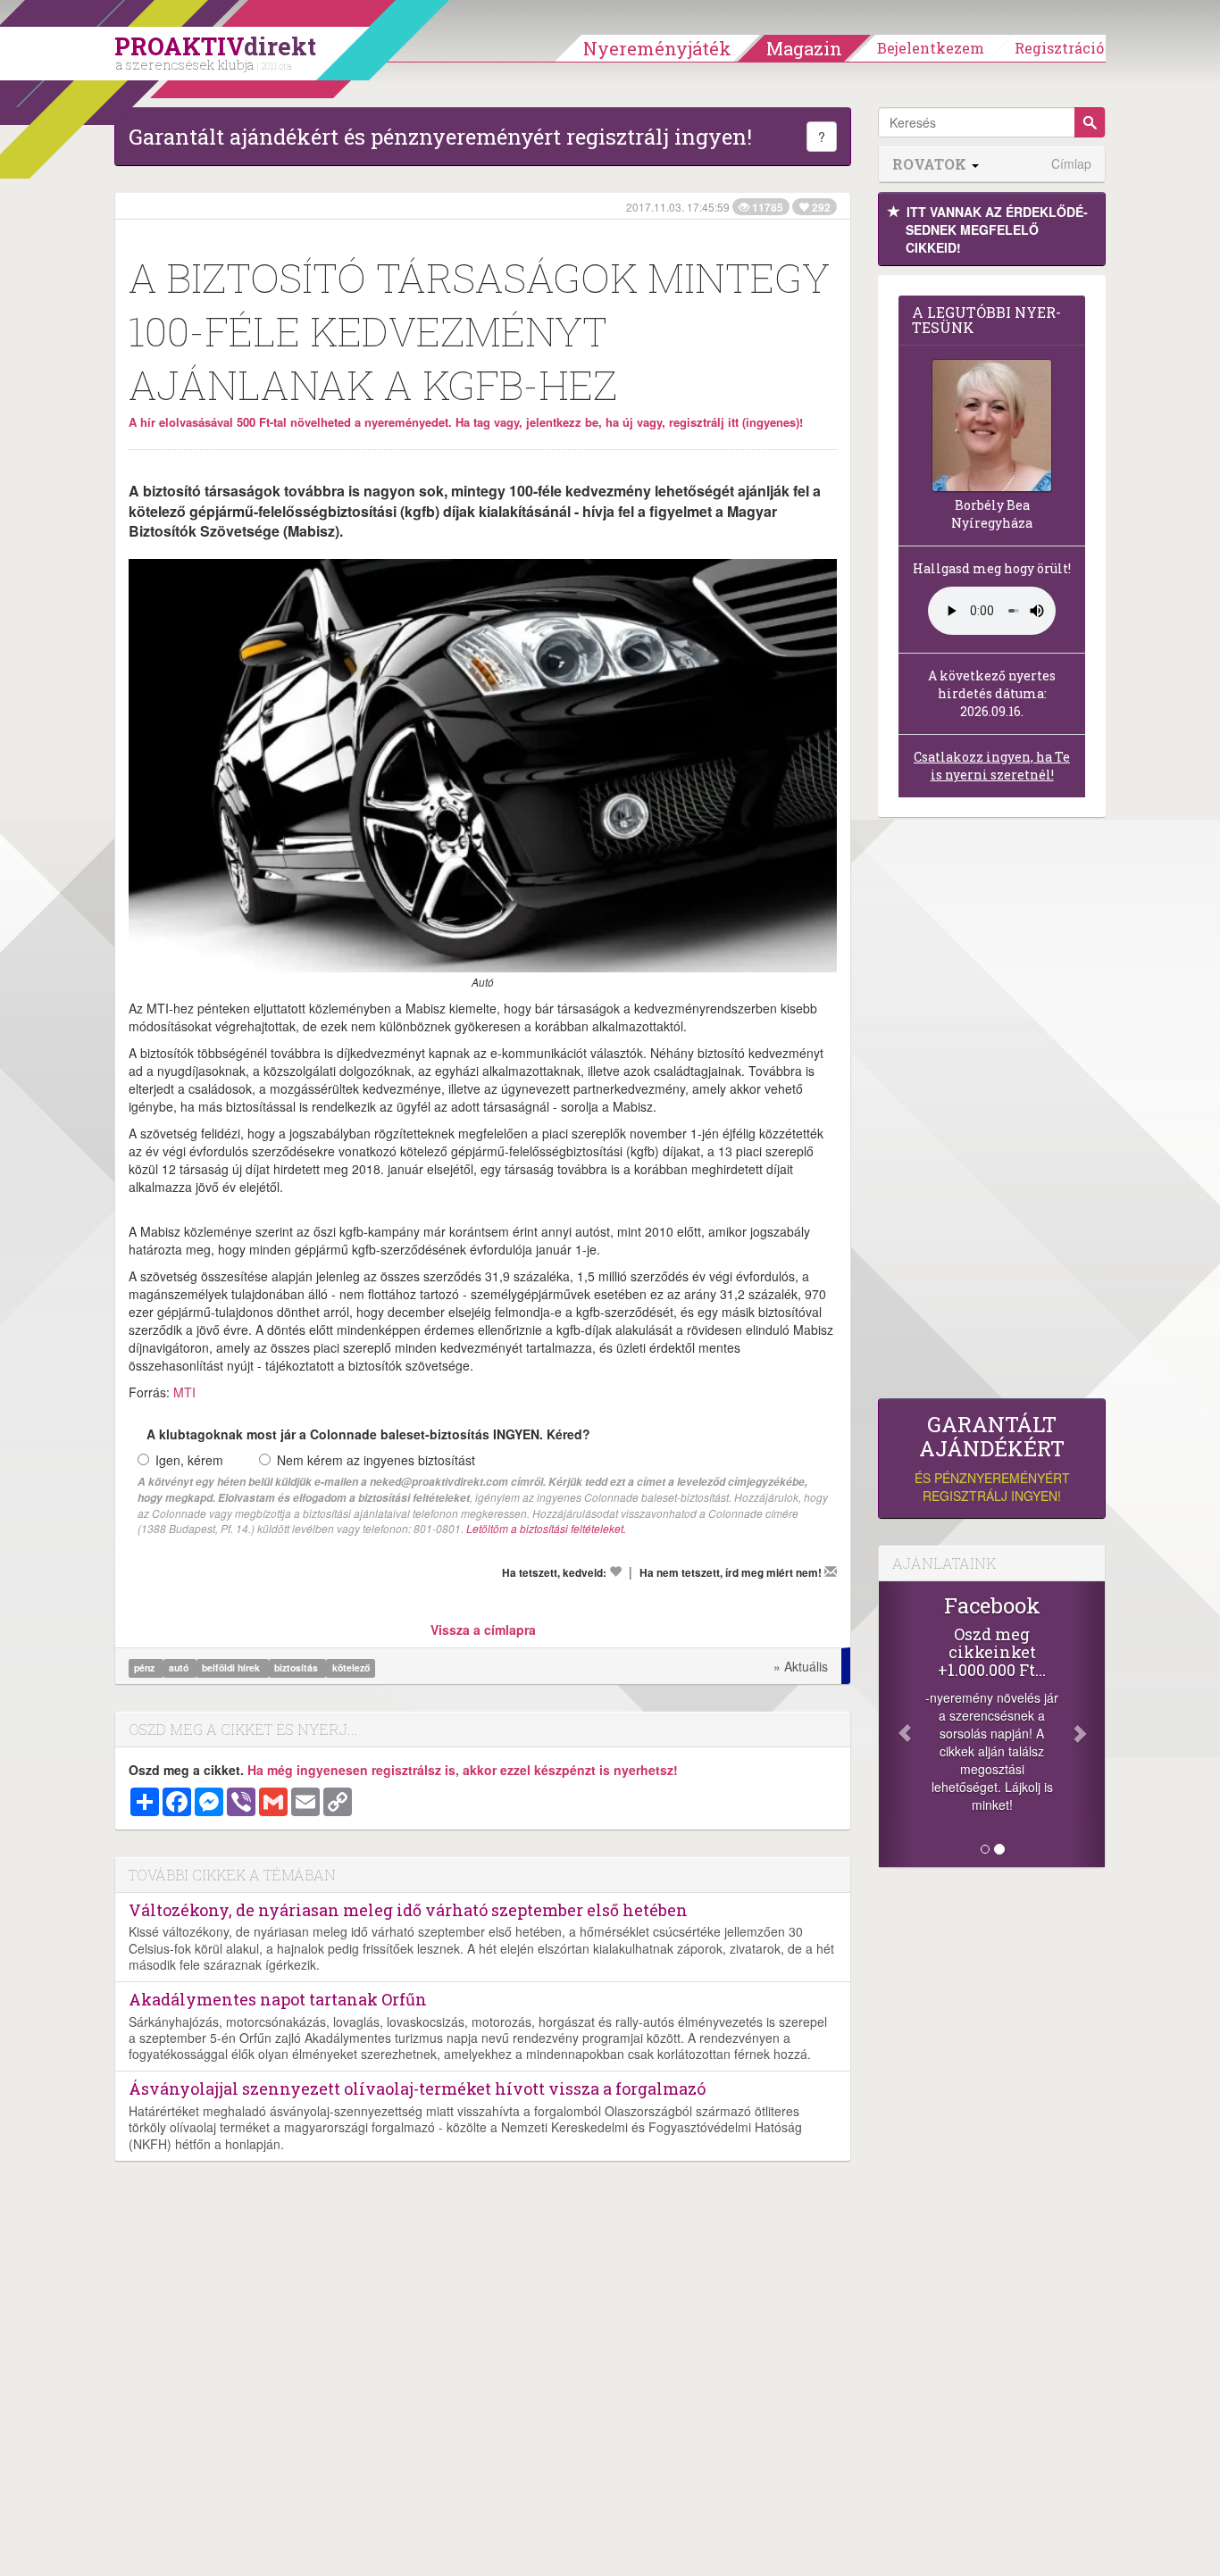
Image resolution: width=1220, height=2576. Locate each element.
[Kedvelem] (615, 1571)
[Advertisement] (992, 1113)
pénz (146, 1667)
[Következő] (1088, 1724)
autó (180, 1667)
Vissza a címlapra (483, 1630)
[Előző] (896, 1724)
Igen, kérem (189, 1460)
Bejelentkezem (931, 48)
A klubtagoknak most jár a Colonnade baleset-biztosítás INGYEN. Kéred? (368, 1434)
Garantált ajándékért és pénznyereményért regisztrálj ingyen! (440, 137)
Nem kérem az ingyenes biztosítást (376, 1460)
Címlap (1071, 164)
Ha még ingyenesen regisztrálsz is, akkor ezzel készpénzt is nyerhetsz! (463, 1770)
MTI (184, 1392)
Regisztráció (1059, 48)
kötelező (351, 1667)
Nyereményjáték (657, 48)
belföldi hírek (232, 1667)
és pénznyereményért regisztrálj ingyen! (992, 1459)
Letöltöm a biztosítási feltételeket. (546, 1528)
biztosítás (297, 1667)
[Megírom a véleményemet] (831, 1571)
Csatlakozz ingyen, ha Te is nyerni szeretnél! (992, 766)
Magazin (804, 48)
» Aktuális (801, 1666)
